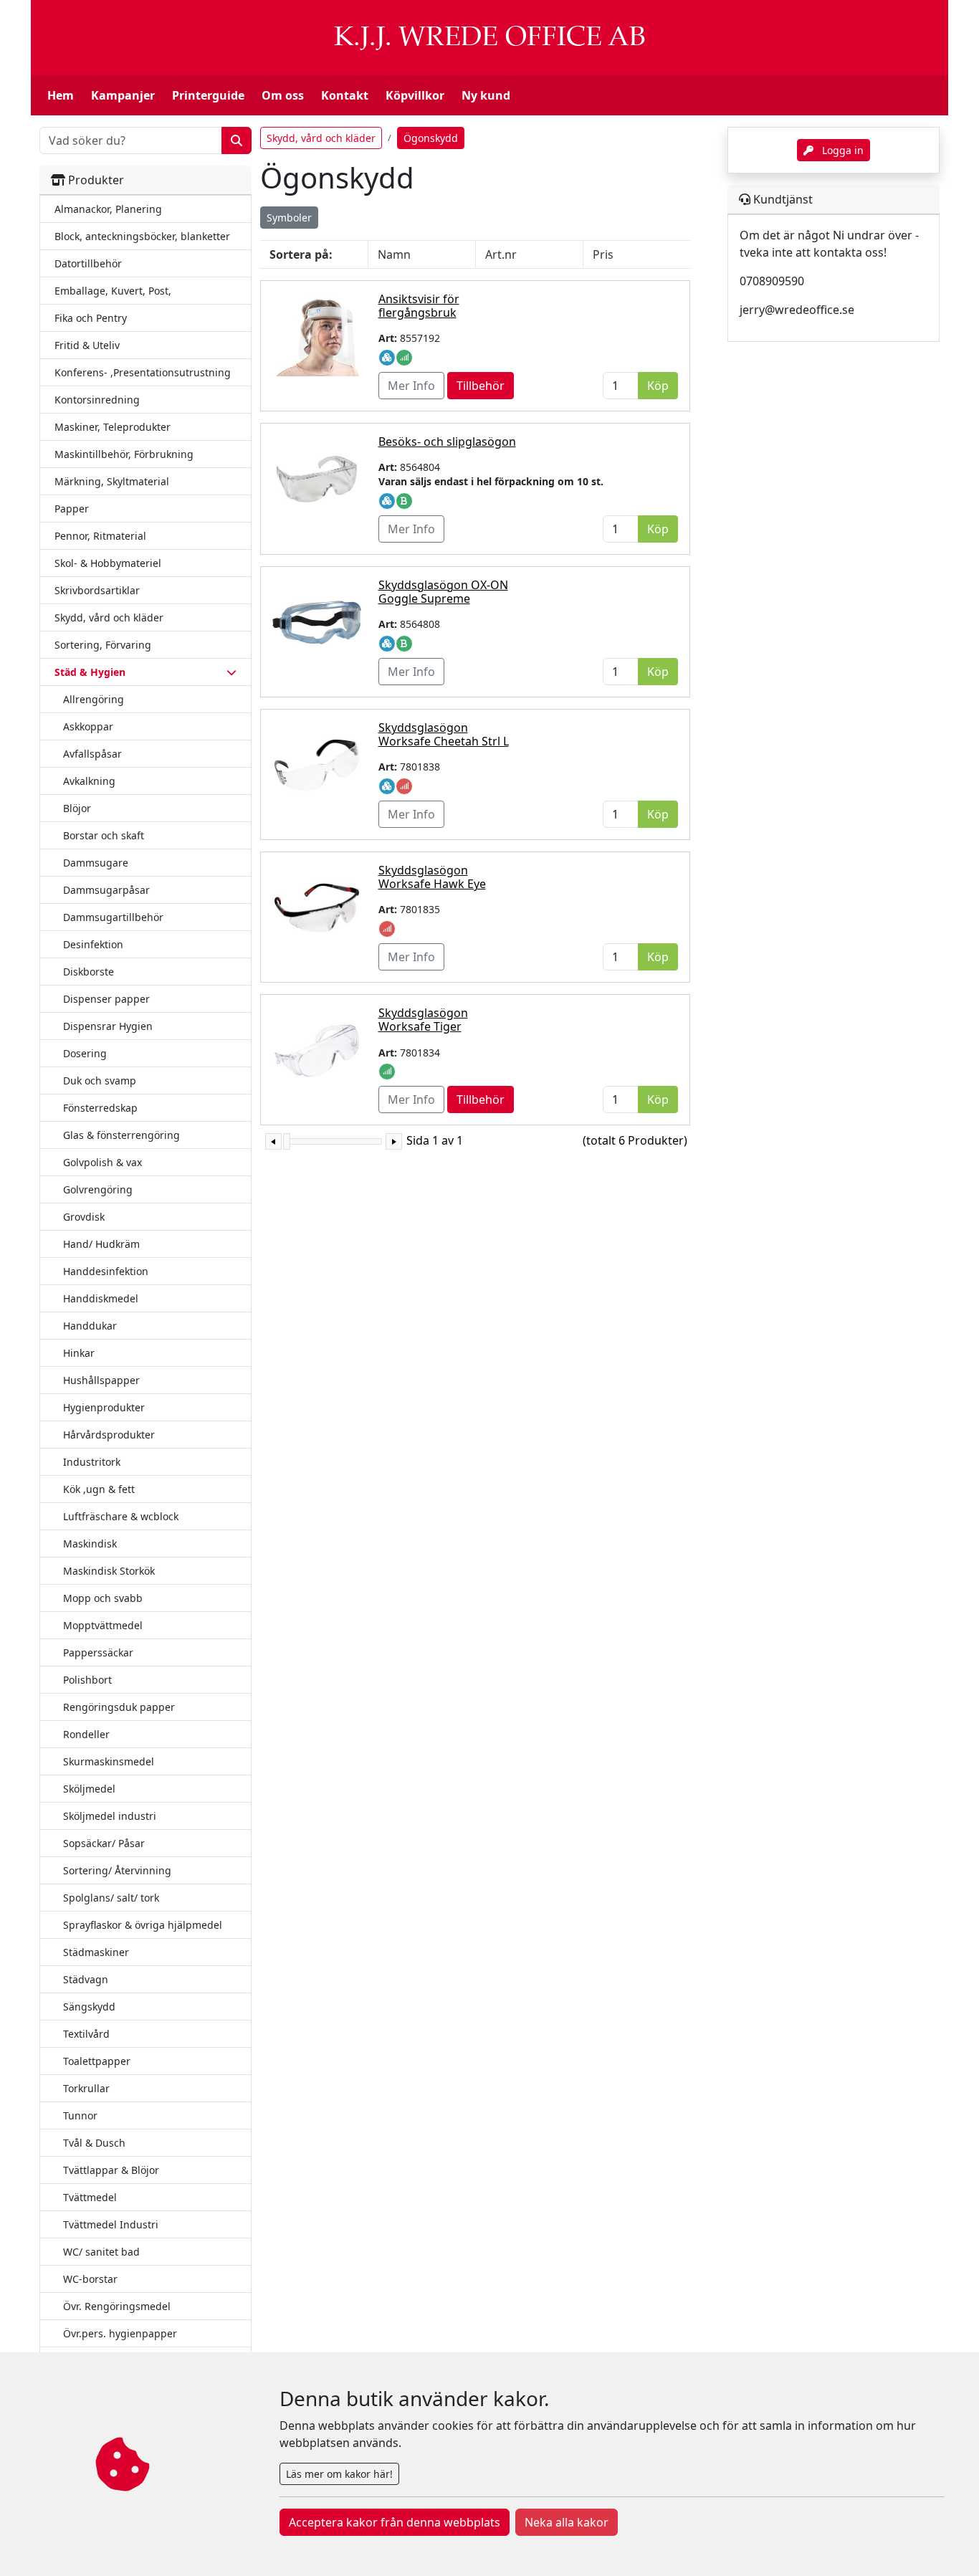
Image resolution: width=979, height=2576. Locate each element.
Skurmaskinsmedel (109, 1761)
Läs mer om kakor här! (339, 2474)
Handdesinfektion (106, 1271)
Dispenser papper (106, 999)
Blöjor (77, 808)
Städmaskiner (96, 1952)
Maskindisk (90, 1544)
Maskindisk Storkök (109, 1571)
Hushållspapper (101, 1380)
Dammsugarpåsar (106, 890)
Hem (61, 95)
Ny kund (486, 95)
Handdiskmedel (101, 1298)
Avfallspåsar (92, 754)
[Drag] (287, 1141)
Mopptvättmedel (103, 1625)
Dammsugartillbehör (113, 917)
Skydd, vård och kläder (321, 138)
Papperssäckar (98, 1652)
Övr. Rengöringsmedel (117, 2306)
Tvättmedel (90, 2197)
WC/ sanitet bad (101, 2252)
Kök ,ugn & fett (99, 1489)
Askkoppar (88, 726)
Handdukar (90, 1326)
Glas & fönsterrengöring (121, 1135)
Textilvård (86, 2034)
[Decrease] (273, 1141)
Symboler (289, 218)
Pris (603, 254)
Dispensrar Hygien (108, 1026)
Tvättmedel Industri (111, 2224)
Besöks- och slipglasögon (447, 442)
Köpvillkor (415, 95)
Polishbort (87, 1680)
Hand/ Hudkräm (101, 1244)
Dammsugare (96, 863)
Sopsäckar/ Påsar (104, 1843)
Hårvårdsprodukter (109, 1435)
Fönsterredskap (100, 1108)
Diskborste (89, 972)
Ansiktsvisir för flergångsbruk (419, 306)
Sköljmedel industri (110, 1816)
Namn (394, 254)
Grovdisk (84, 1217)
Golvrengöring (98, 1189)
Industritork (92, 1462)
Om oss (283, 95)
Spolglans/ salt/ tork (111, 1898)
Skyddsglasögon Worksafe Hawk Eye (432, 877)
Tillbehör (481, 386)
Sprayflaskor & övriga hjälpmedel (143, 1925)
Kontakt (345, 95)
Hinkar (79, 1353)
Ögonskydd (431, 138)
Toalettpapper (97, 2061)
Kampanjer (123, 95)
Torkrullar (86, 2088)
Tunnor (80, 2115)
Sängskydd (89, 2007)
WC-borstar (90, 2279)
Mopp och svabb (103, 1598)
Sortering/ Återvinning (117, 1870)
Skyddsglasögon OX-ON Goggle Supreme (443, 592)
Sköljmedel (89, 1789)
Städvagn (86, 1979)
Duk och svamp (100, 1081)
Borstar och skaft (104, 835)
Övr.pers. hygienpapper (120, 2333)
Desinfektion (93, 944)
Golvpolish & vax (102, 1162)
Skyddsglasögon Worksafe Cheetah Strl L (444, 734)
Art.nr (501, 254)
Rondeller (86, 1734)
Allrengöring (94, 699)
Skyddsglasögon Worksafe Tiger (423, 1020)
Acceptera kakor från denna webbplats (395, 2522)
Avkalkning (89, 781)
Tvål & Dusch (94, 2143)
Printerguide (208, 95)
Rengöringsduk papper (119, 1707)
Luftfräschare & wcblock (121, 1516)
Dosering (85, 1053)
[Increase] (394, 1141)
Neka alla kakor (567, 2522)
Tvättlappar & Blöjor (111, 2170)
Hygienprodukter (104, 1407)
